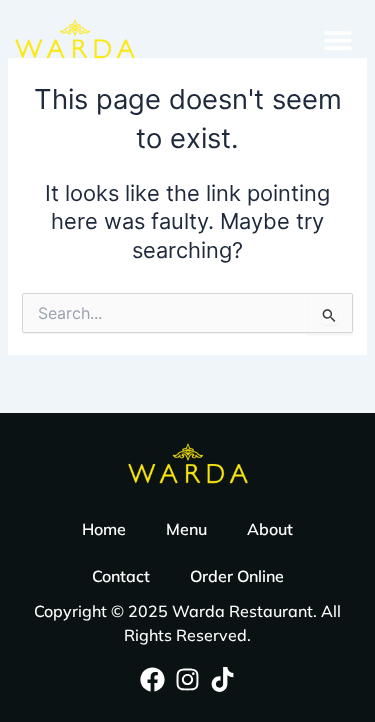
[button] (337, 40)
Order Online (237, 576)
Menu (186, 529)
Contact (121, 576)
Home (104, 529)
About (270, 529)
